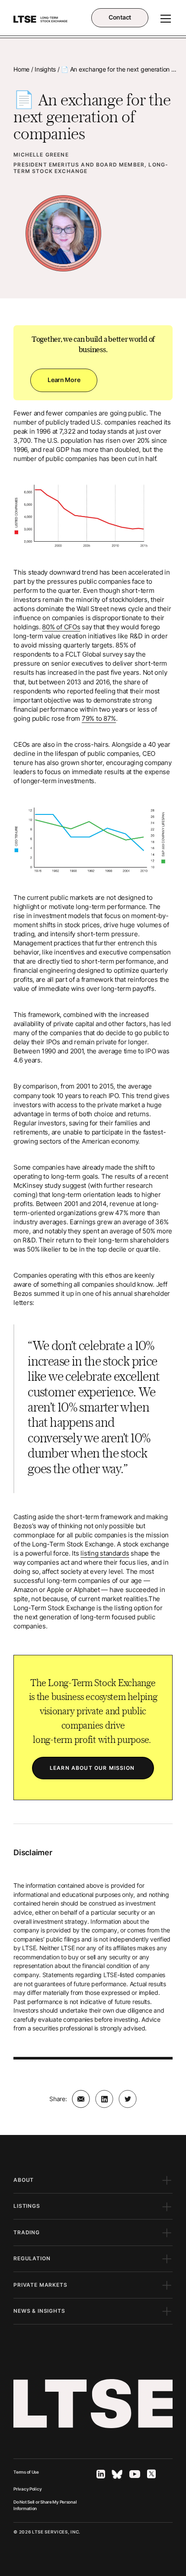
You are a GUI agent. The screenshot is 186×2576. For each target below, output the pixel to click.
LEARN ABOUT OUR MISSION (93, 1768)
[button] (164, 19)
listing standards (105, 1553)
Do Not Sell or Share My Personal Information (45, 2505)
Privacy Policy (27, 2489)
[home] (40, 19)
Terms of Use (26, 2472)
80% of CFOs (61, 627)
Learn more (64, 380)
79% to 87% (99, 719)
